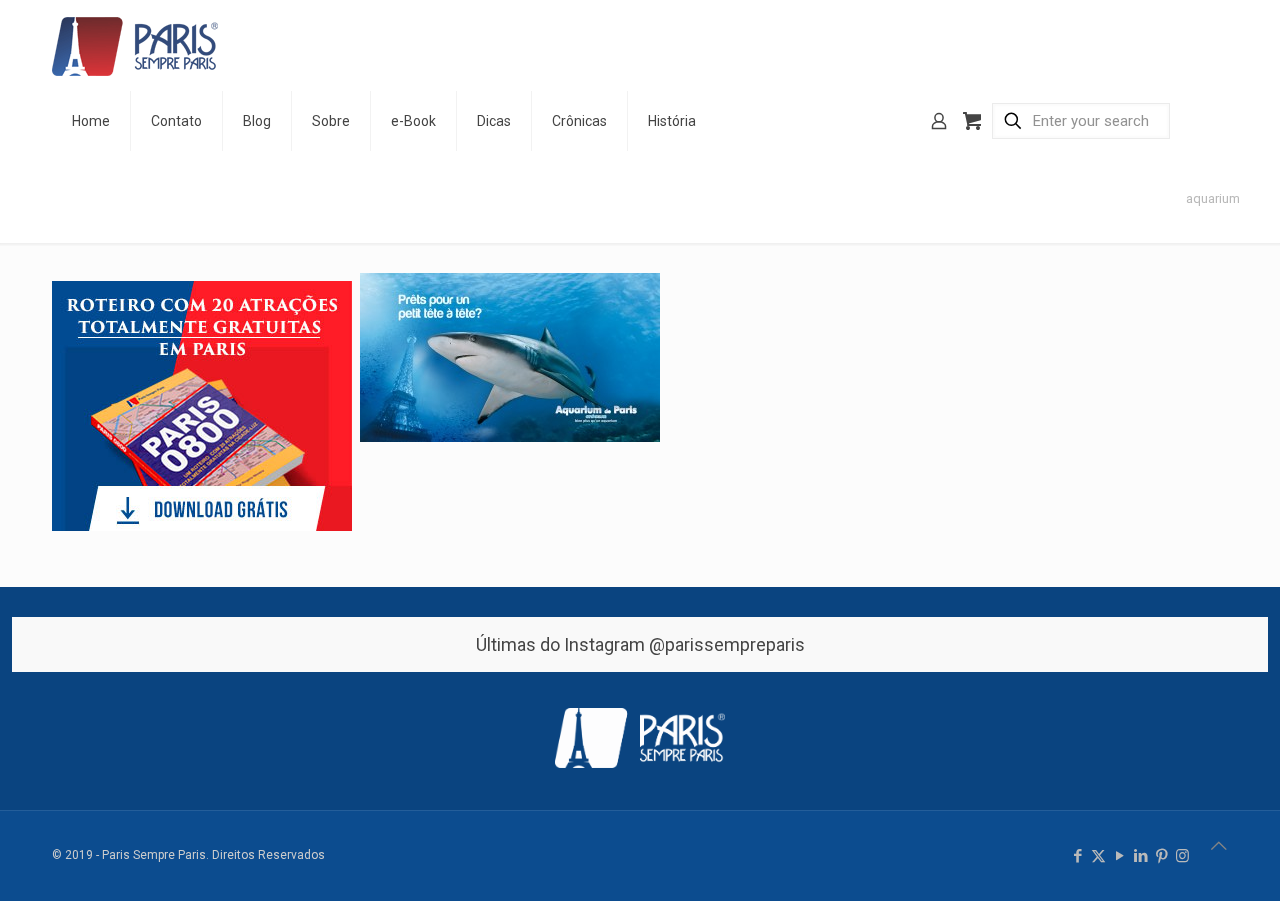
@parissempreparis (727, 644)
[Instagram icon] (1182, 856)
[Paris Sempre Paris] (135, 45)
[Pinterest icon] (1161, 856)
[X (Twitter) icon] (1098, 856)
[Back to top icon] (1219, 846)
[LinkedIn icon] (1140, 856)
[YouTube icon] (1119, 856)
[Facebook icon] (1077, 856)
